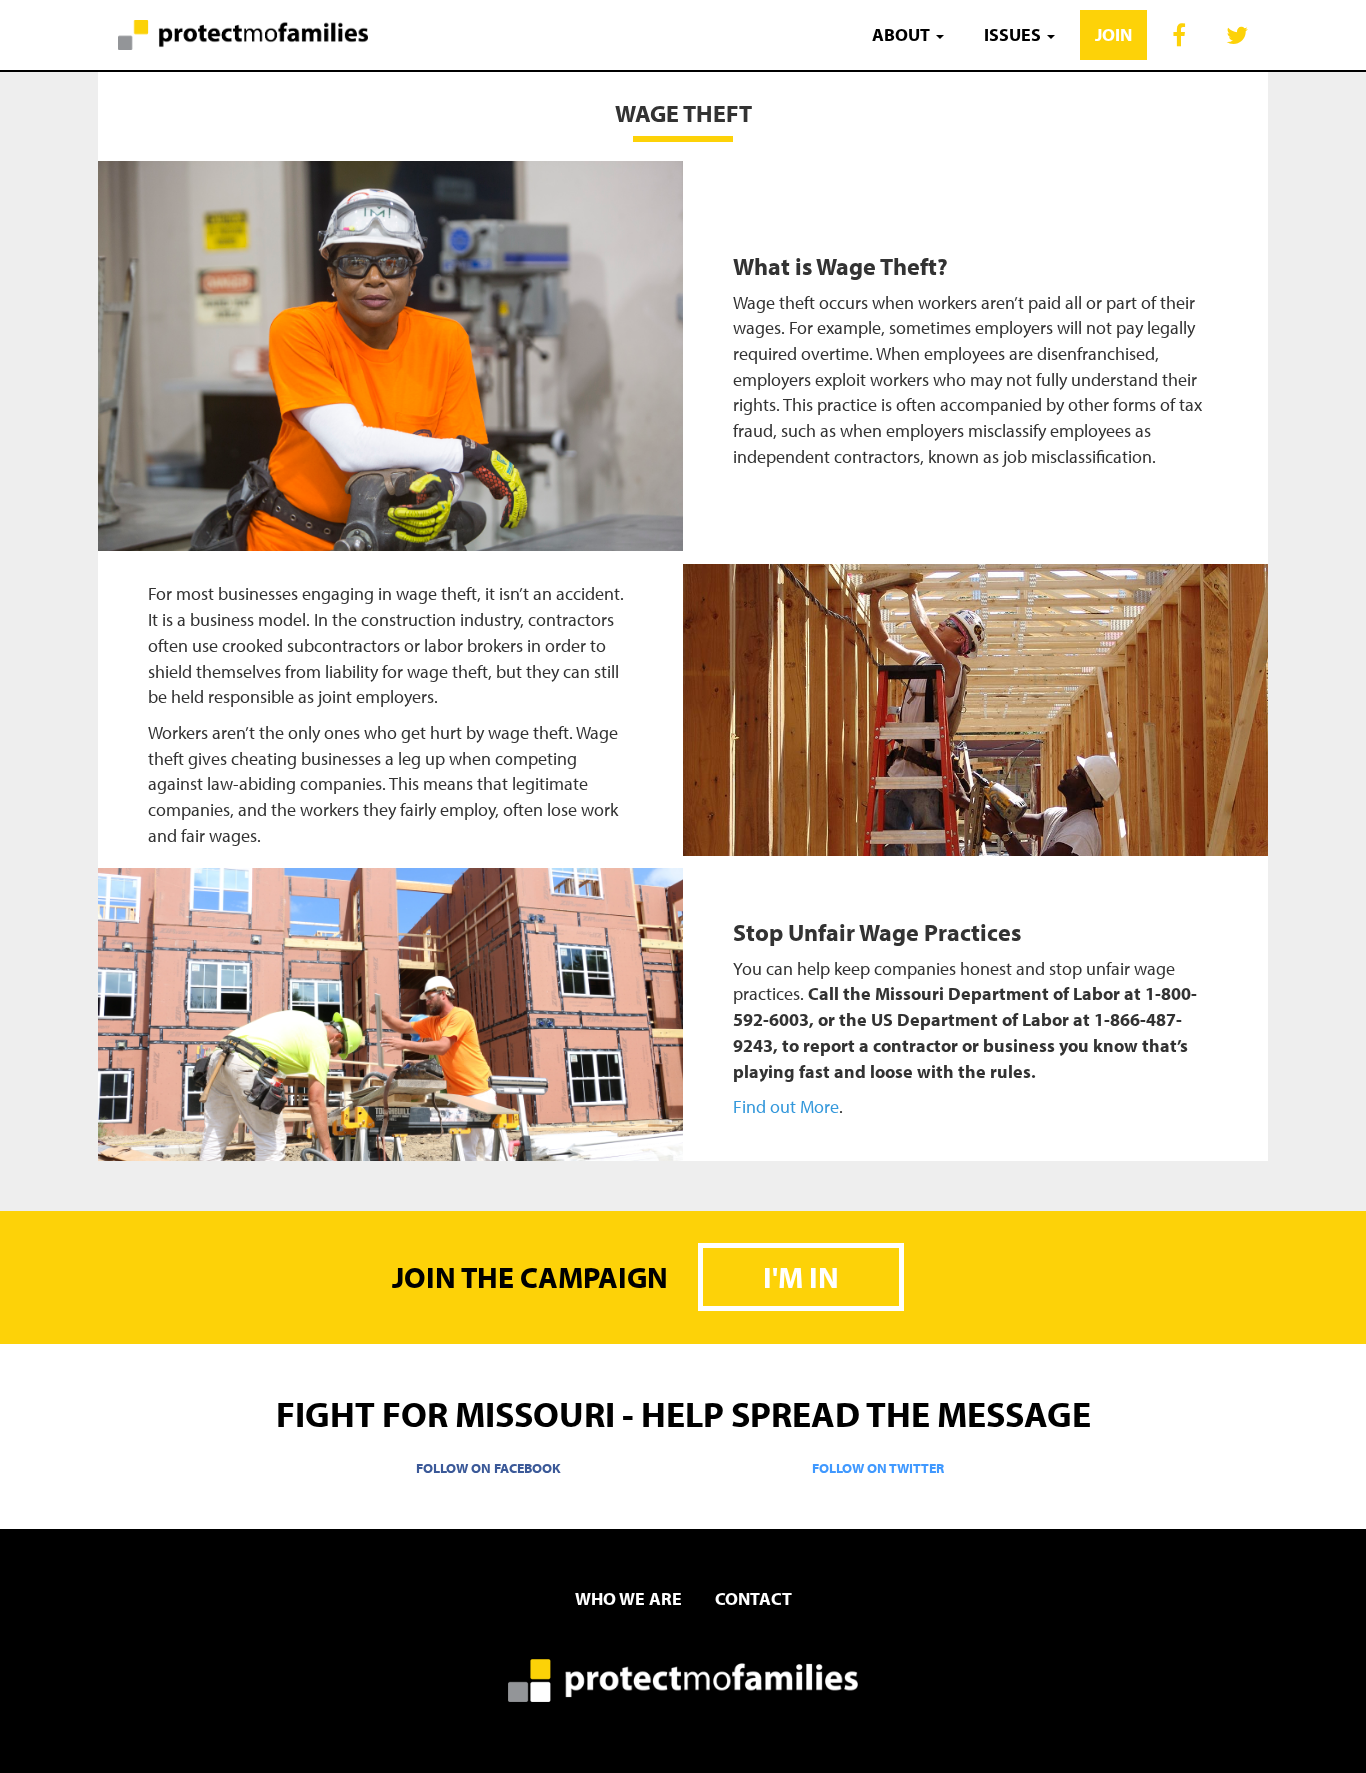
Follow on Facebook (488, 1467)
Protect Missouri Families (233, 35)
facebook (1179, 32)
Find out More (786, 1106)
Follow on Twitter (878, 1467)
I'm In (801, 1277)
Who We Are (628, 1598)
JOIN (1113, 34)
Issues (1014, 34)
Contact (753, 1598)
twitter (1237, 32)
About (903, 34)
